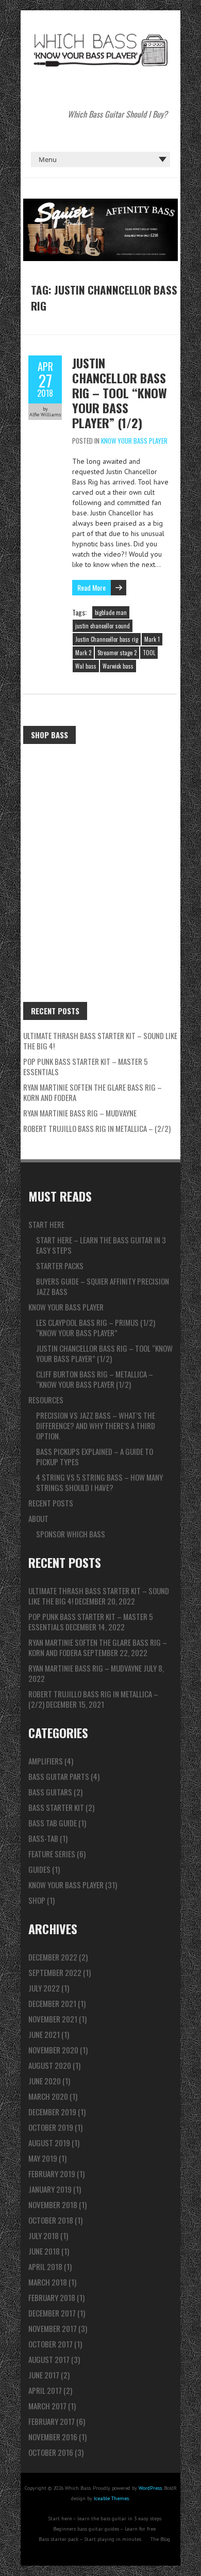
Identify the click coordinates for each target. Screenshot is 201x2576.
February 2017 (52, 2421)
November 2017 (53, 2328)
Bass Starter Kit (56, 1807)
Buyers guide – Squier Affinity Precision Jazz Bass (103, 1286)
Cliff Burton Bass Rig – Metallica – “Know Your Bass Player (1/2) (95, 1379)
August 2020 (50, 2065)
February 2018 (52, 2297)
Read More (91, 587)
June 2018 (44, 2251)
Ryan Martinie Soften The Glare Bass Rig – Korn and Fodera (93, 1092)
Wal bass (86, 666)
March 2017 (47, 2406)
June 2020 (45, 2081)
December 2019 (52, 2112)
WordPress (150, 2488)
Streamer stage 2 (117, 653)
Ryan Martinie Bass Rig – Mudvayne (80, 1113)
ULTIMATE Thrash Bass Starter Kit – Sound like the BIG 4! (100, 1041)
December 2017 (52, 2313)
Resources (46, 1400)
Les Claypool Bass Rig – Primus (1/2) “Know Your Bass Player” (96, 1327)
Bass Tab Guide (53, 1823)
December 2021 (52, 2003)
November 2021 (53, 2019)
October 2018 (51, 2220)
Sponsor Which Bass (71, 1534)
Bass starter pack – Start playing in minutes (90, 2539)
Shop (37, 1900)
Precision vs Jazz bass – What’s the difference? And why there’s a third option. (96, 1425)
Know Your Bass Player (134, 441)
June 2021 (44, 2034)
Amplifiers (46, 1761)
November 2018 (53, 2205)
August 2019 (49, 2143)
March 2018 (48, 2282)
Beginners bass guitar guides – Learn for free (104, 2529)
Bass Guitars (50, 1792)
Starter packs (60, 1266)
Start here (46, 1224)
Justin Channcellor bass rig (107, 639)
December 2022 (53, 1957)
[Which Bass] (100, 36)
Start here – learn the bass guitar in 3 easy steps (101, 1245)
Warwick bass (118, 666)
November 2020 (53, 2050)
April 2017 (45, 2390)
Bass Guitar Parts (59, 1776)
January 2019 (50, 2189)
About (38, 1518)
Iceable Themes (111, 2498)
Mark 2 (83, 653)
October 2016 (51, 2452)
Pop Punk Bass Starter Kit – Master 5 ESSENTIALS (86, 1066)
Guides (39, 1869)
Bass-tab (43, 1838)
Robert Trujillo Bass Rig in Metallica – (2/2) (97, 1128)
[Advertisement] (100, 855)
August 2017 (49, 2359)
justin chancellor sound (103, 626)
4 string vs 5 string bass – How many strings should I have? (99, 1482)
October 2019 (51, 2127)
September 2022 (55, 1972)
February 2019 (52, 2174)
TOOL (149, 653)
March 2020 (48, 2096)
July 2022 (44, 1988)
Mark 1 (152, 639)
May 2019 (43, 2158)
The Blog (160, 2539)
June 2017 (44, 2375)
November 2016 (53, 2437)
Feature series (52, 1854)
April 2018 (45, 2266)
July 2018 (44, 2235)
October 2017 (51, 2344)
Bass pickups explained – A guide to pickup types (95, 1456)
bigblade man (111, 612)
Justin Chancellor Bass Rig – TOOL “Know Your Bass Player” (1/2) (120, 393)
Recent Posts (51, 1503)
